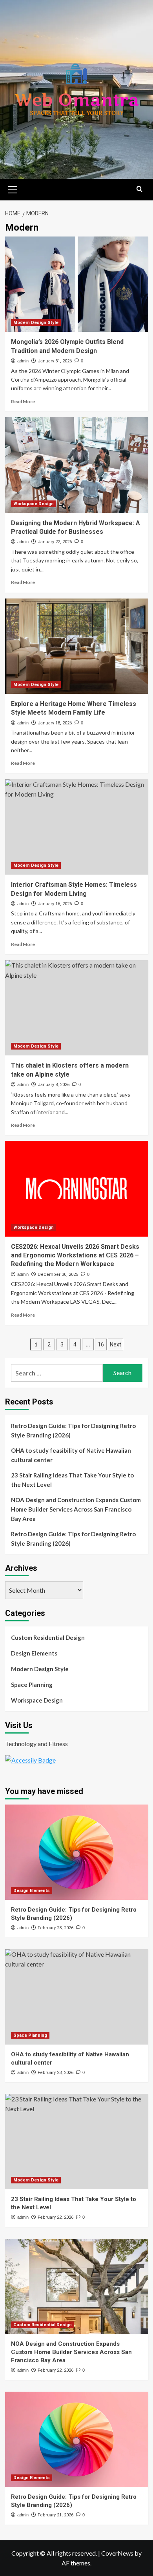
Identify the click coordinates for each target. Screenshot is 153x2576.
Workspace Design (34, 504)
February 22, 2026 (56, 2217)
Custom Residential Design (48, 1637)
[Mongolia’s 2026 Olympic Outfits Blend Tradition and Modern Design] (77, 284)
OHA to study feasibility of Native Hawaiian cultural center (71, 1455)
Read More (23, 401)
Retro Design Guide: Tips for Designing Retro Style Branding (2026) (73, 1430)
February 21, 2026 (56, 2515)
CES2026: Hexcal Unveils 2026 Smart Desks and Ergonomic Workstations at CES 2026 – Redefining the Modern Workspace (75, 1255)
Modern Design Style (36, 323)
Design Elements (34, 1653)
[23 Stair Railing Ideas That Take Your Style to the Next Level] (77, 2142)
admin (23, 361)
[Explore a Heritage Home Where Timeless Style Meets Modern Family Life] (77, 646)
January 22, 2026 (55, 542)
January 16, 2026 (55, 904)
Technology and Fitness (36, 1744)
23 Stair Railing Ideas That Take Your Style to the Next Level (72, 1480)
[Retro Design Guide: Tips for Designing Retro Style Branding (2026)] (77, 1852)
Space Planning (32, 1685)
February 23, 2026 (56, 1928)
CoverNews (117, 2553)
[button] (13, 189)
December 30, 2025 (58, 1274)
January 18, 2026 (55, 723)
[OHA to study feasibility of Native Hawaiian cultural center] (77, 1997)
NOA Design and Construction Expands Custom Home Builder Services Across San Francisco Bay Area (76, 1509)
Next (116, 1344)
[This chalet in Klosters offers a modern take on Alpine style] (77, 1008)
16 (101, 1344)
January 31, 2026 (55, 361)
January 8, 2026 (54, 1085)
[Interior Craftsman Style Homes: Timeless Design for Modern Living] (77, 827)
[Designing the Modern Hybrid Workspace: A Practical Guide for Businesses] (77, 465)
